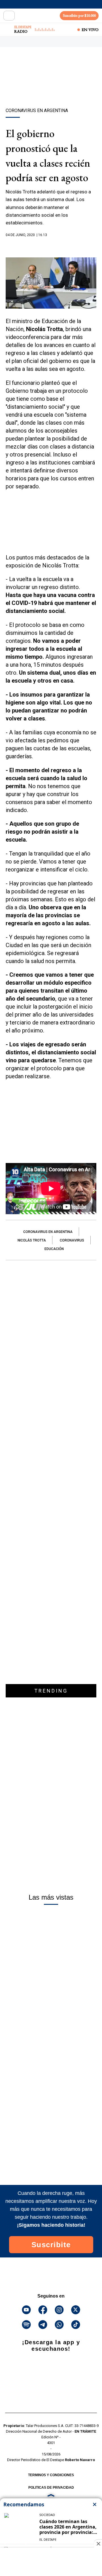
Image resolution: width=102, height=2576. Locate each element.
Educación (54, 1249)
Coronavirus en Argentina (48, 1232)
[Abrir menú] (9, 16)
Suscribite (51, 2245)
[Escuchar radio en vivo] (8, 30)
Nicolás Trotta (32, 1240)
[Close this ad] (98, 2544)
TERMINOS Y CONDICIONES (51, 2475)
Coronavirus (72, 1240)
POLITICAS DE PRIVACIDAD (51, 2488)
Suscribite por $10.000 (79, 16)
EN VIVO (90, 30)
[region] (51, 87)
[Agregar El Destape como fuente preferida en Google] (51, 246)
